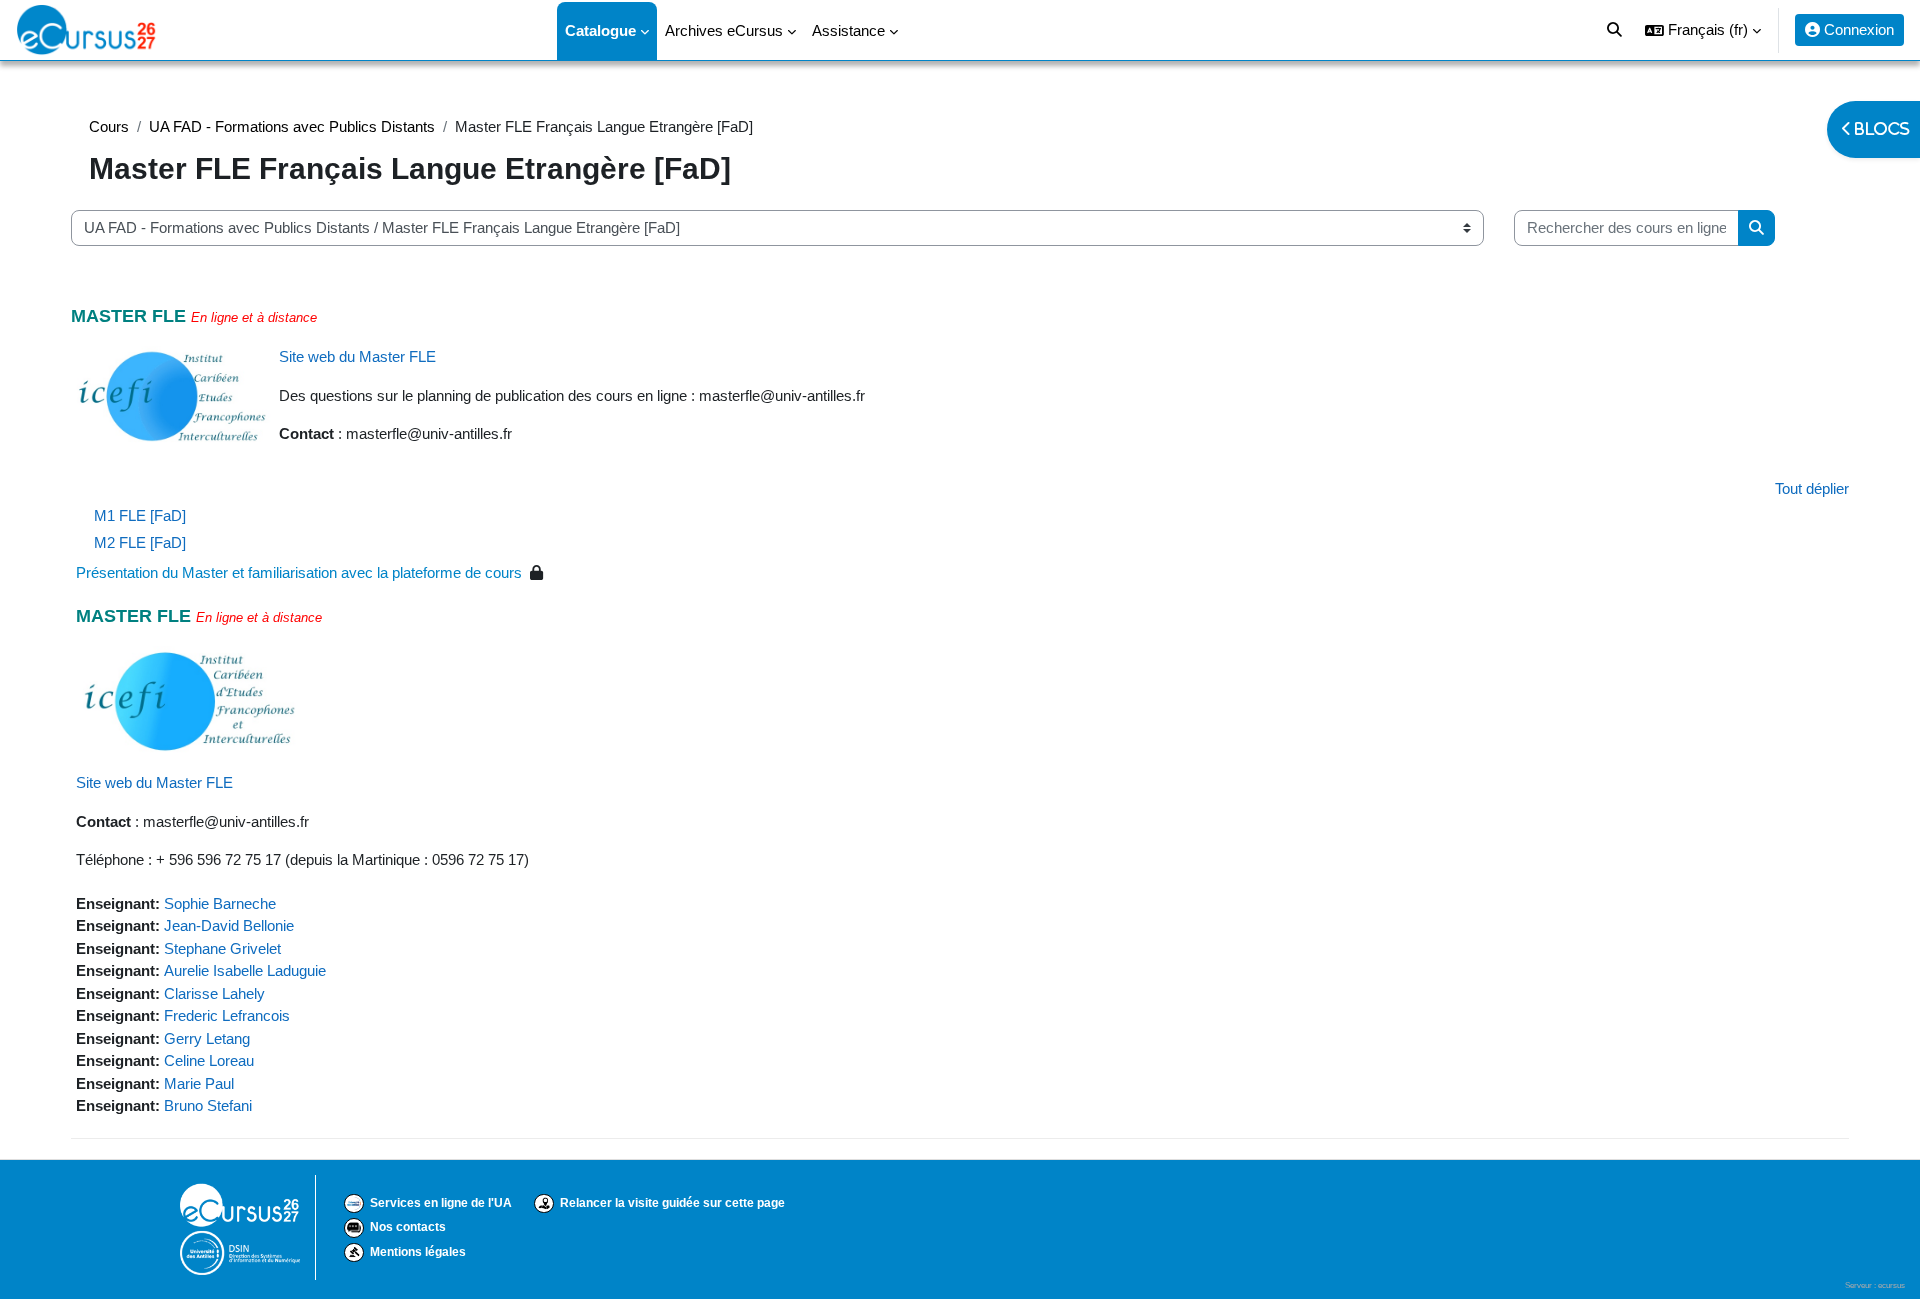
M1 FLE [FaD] (140, 515)
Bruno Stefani (208, 1105)
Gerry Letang (207, 1038)
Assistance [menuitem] (848, 30)
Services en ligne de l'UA (441, 1203)
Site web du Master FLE (357, 356)
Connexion (1857, 29)
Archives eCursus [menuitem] (724, 30)
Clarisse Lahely (214, 993)
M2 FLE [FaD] (140, 542)
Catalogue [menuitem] (600, 30)
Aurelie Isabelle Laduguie (245, 970)
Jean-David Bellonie (229, 925)
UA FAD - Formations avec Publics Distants (292, 126)
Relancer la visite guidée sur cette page (672, 1203)
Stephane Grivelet (222, 948)
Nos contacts (408, 1227)
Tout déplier (1812, 488)
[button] (1703, 30)
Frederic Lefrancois (227, 1015)
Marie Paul (199, 1083)
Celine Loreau (209, 1060)
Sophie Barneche (220, 903)
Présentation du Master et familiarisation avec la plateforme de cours (299, 572)
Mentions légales (418, 1252)
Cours (109, 126)
